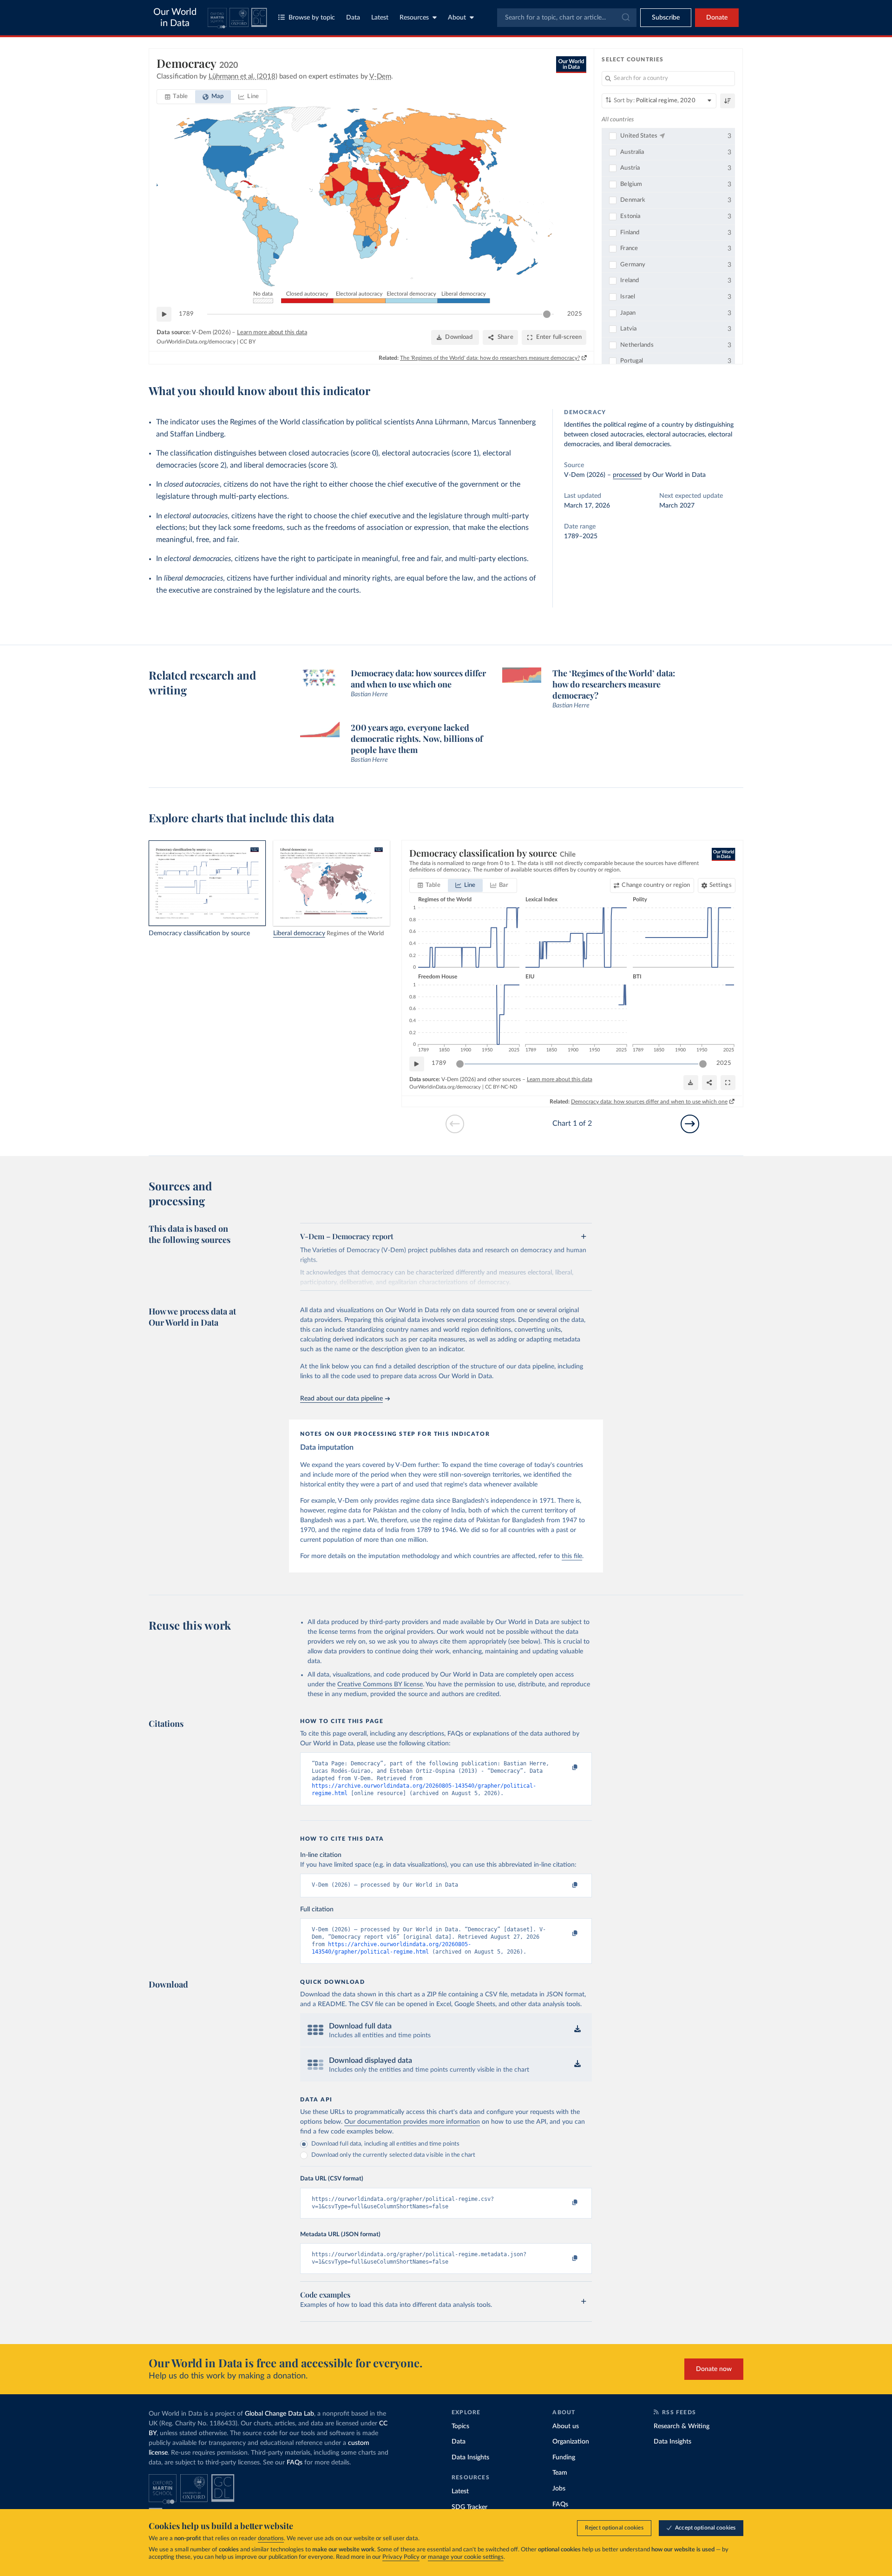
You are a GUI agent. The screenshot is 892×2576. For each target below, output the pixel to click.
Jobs (559, 2489)
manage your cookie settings (466, 2557)
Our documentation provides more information (412, 2122)
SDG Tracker (469, 2507)
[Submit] (625, 18)
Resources (414, 18)
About (457, 18)
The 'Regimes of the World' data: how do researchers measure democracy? (490, 358)
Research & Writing (682, 2426)
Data (353, 18)
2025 (575, 314)
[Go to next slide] (690, 1124)
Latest (380, 18)
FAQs (295, 2463)
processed (627, 475)
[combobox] (567, 18)
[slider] (547, 314)
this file (572, 1556)
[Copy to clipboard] (565, 1768)
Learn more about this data (272, 333)
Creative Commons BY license (380, 1684)
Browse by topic (312, 18)
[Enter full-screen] (728, 1083)
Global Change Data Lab (279, 2414)
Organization (571, 2442)
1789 (186, 314)
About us (566, 2426)
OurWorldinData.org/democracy (196, 342)
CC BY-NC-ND (501, 1087)
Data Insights (470, 2457)
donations (271, 2539)
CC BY (248, 342)
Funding (564, 2457)
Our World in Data (175, 18)
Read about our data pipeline (341, 1399)
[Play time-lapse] (164, 314)
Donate (717, 18)
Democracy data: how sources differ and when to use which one (649, 1102)
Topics (460, 2426)
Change (656, 885)
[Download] (691, 1083)
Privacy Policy (401, 2557)
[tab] (176, 97)
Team (560, 2473)
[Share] (709, 1083)
